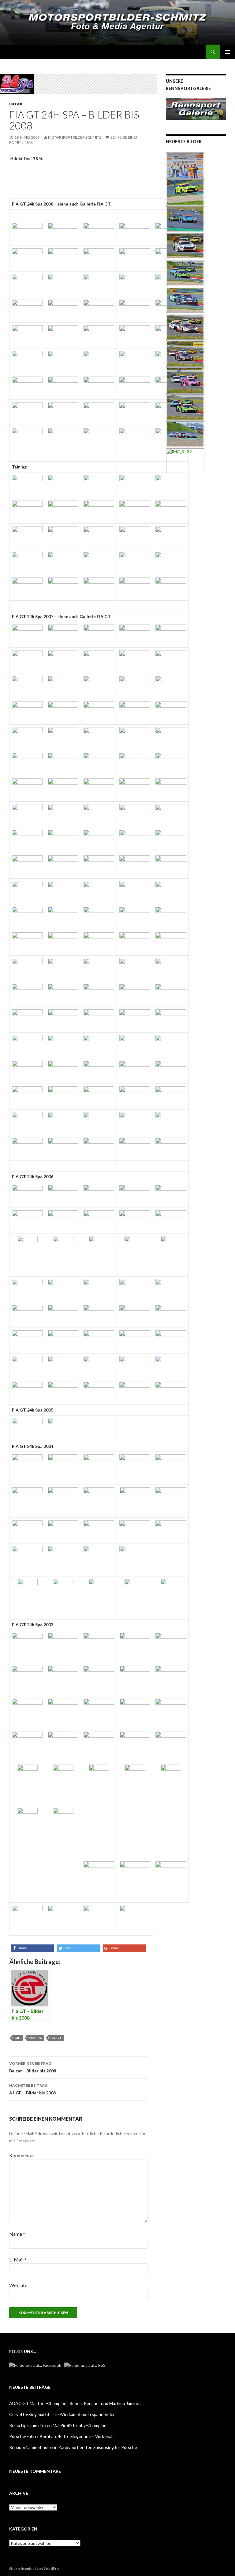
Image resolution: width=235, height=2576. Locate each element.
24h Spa (35, 2038)
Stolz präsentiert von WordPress (36, 2569)
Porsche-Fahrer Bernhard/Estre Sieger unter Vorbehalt (62, 2436)
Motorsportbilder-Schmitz (75, 137)
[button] (32, 1948)
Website (18, 2285)
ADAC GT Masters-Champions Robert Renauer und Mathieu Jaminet (75, 2403)
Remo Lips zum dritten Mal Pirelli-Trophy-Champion (58, 2425)
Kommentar (22, 2155)
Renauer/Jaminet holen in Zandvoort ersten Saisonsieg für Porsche (73, 2447)
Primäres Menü (228, 52)
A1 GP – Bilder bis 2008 (32, 2089)
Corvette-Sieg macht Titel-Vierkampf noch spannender (62, 2414)
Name (17, 2234)
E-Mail (18, 2259)
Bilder (16, 104)
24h (17, 2038)
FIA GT (56, 2038)
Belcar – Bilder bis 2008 (33, 2067)
